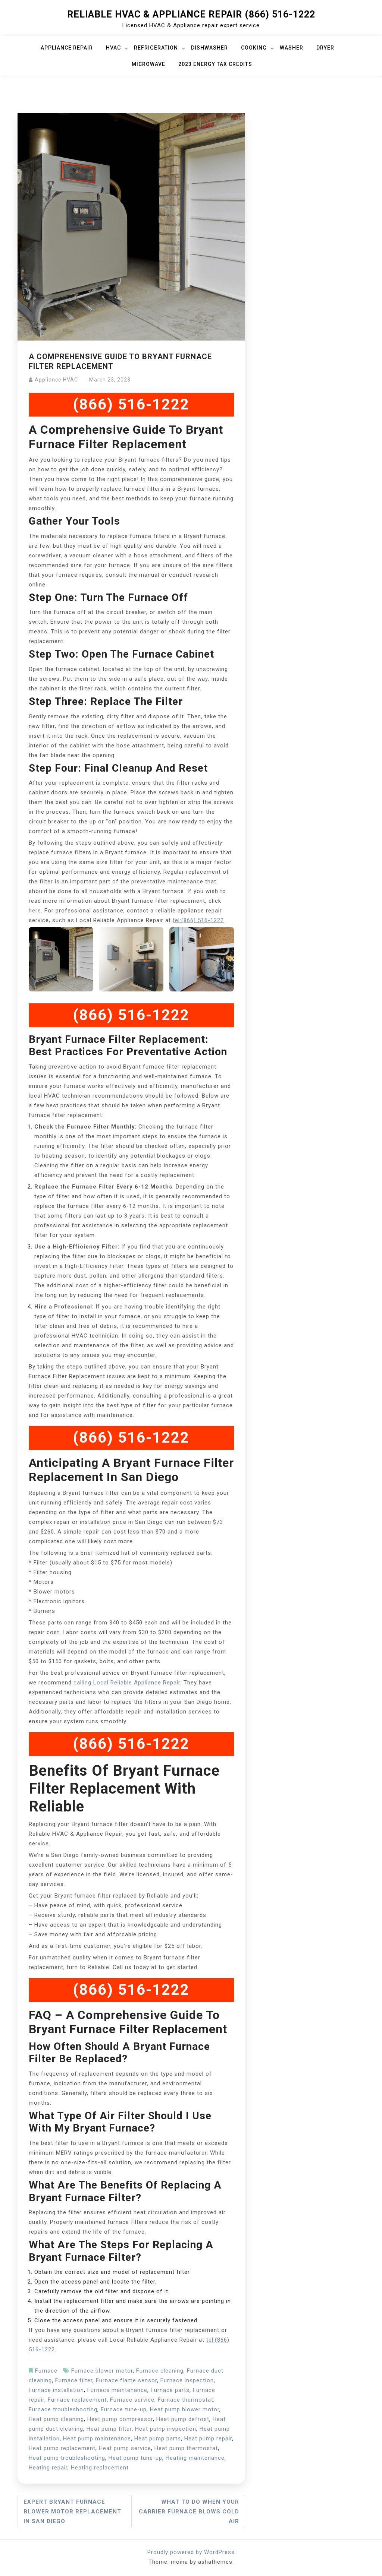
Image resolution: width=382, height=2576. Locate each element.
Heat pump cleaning (56, 2419)
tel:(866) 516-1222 (198, 920)
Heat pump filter (109, 2429)
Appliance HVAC (56, 380)
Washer (292, 48)
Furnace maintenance (117, 2390)
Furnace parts (170, 2390)
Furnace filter (74, 2380)
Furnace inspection (187, 2380)
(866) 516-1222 (131, 404)
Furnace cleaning (160, 2371)
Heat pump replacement (62, 2448)
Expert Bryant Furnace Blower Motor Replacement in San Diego (72, 2512)
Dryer (325, 48)
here (35, 911)
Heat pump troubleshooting (67, 2458)
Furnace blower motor (102, 2371)
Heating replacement (100, 2468)
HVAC (113, 48)
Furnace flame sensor (126, 2380)
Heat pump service (125, 2448)
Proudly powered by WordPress (191, 2552)
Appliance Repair (67, 48)
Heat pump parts (158, 2439)
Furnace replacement (77, 2400)
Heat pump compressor (120, 2419)
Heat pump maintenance (97, 2439)
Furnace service (132, 2400)
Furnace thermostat (186, 2400)
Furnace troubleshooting (63, 2409)
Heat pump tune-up (135, 2458)
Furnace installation (56, 2390)
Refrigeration (156, 48)
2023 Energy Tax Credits (215, 64)
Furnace (46, 2371)
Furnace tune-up (124, 2409)
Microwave (148, 64)
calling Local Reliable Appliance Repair (127, 1683)
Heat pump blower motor (185, 2409)
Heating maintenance (195, 2458)
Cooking (254, 48)
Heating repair (48, 2468)
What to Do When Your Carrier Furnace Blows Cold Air (189, 2512)
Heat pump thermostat (186, 2448)
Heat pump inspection (166, 2429)
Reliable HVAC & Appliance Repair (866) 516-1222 (191, 14)
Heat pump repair (208, 2439)
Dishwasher (209, 48)
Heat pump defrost (183, 2419)
